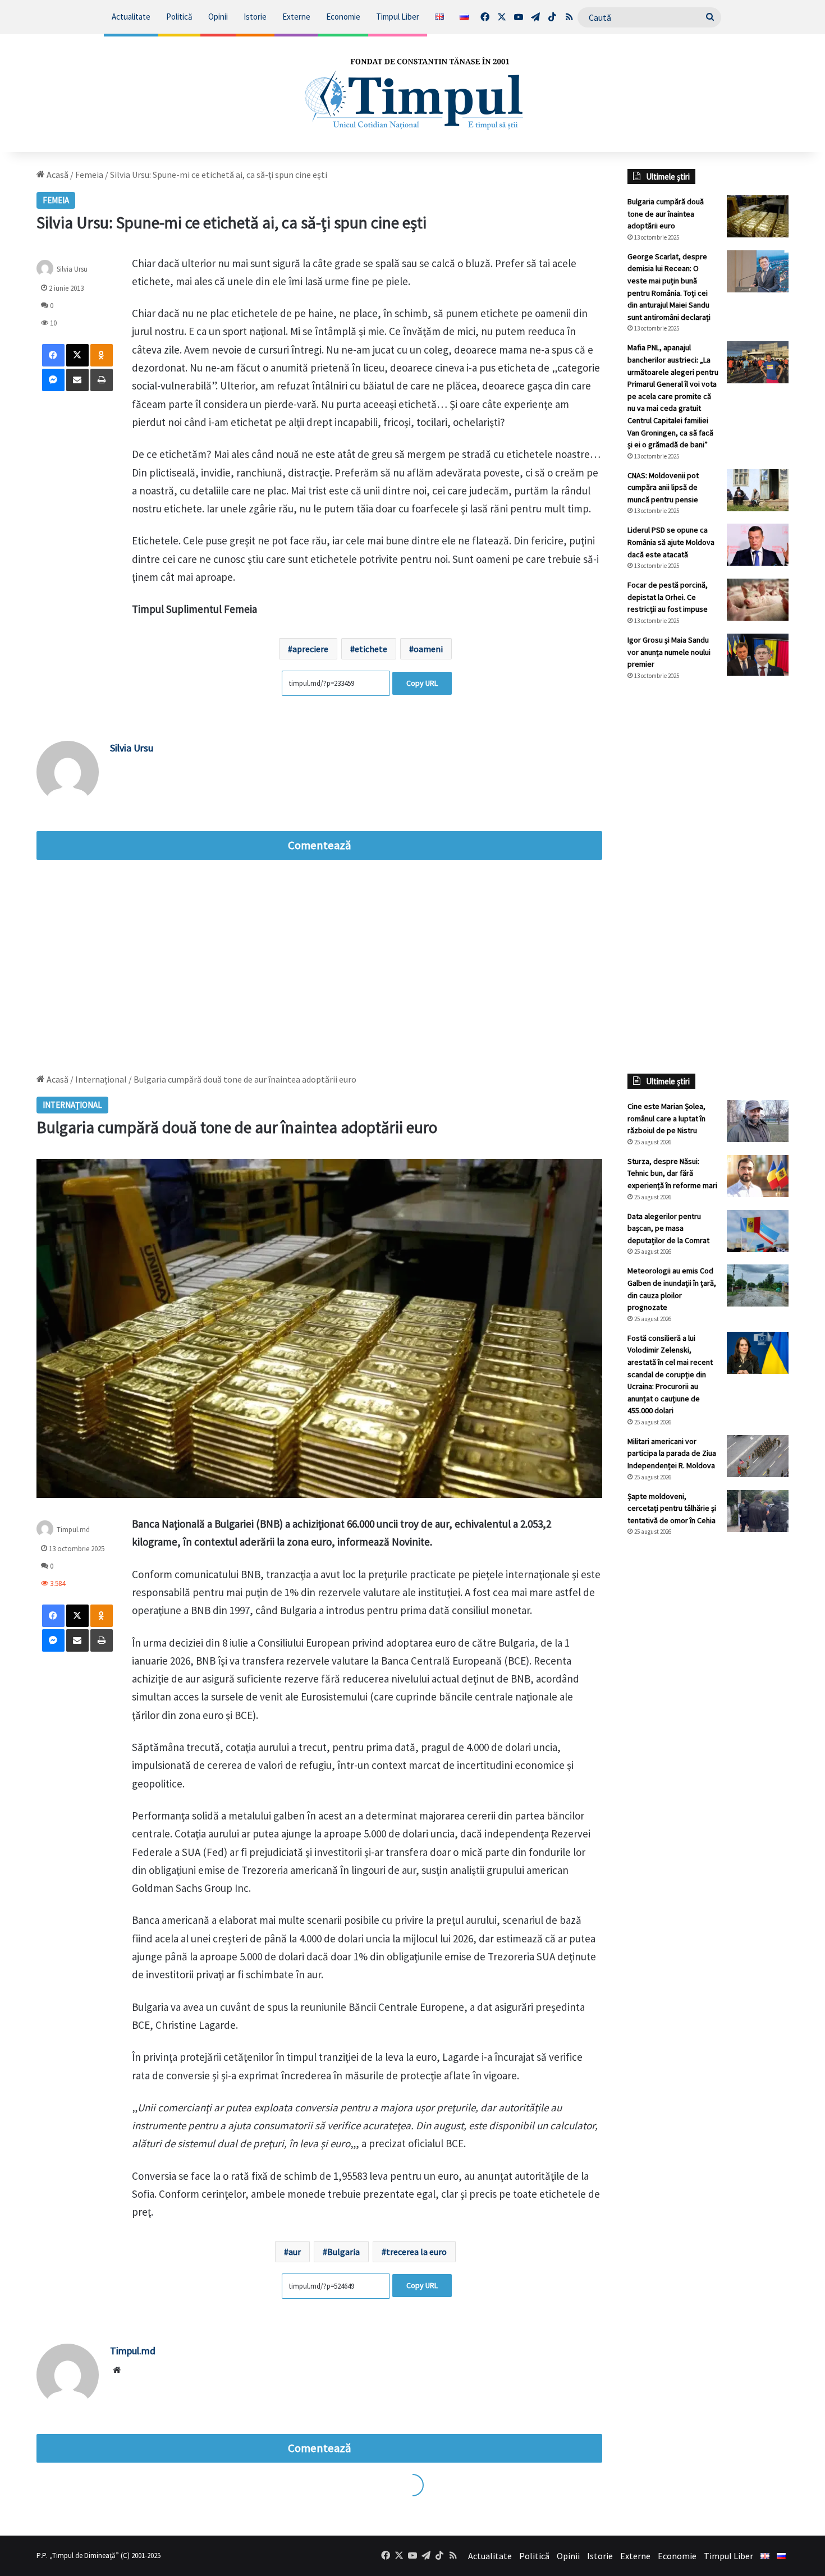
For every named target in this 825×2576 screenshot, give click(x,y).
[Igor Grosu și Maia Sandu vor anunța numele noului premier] (758, 655)
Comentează (319, 845)
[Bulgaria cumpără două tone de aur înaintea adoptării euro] (758, 216)
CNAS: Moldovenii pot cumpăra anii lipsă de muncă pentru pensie (663, 487)
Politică (179, 17)
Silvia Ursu (132, 748)
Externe (296, 17)
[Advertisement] (708, 877)
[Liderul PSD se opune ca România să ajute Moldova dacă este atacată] (758, 545)
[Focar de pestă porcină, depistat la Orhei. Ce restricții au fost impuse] (758, 600)
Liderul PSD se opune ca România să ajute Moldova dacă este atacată (671, 542)
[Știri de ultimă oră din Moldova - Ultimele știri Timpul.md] (412, 93)
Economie (343, 17)
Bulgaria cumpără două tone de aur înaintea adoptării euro (666, 214)
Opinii (218, 17)
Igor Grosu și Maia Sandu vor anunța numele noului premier (669, 652)
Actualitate (131, 17)
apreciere (310, 649)
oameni (428, 649)
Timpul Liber (398, 17)
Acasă (57, 175)
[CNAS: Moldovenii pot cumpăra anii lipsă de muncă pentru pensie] (758, 490)
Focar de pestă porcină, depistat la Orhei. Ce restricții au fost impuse (668, 597)
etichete (371, 649)
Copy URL (422, 683)
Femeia (89, 175)
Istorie (255, 17)
